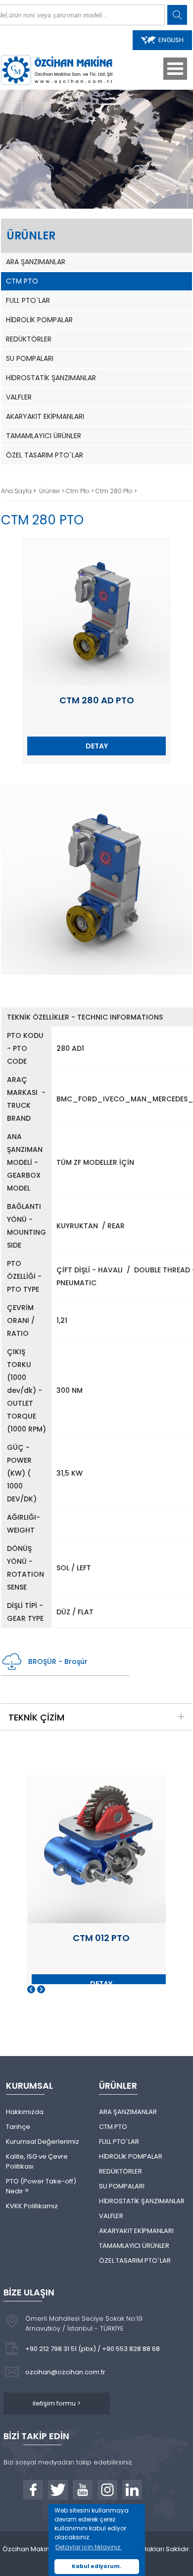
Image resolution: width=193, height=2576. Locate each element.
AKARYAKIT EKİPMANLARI (45, 416)
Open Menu (175, 69)
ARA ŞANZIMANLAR (36, 262)
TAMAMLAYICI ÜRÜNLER (44, 436)
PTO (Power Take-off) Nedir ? (41, 2186)
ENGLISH (171, 40)
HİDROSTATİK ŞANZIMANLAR (51, 378)
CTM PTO (22, 281)
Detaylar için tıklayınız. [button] (89, 2547)
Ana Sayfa (17, 491)
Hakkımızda (25, 2112)
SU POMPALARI (30, 358)
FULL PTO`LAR (28, 300)
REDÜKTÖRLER (29, 339)
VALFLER (19, 397)
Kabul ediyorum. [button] (96, 2566)
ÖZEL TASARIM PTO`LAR (45, 455)
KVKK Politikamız (32, 2206)
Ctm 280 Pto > (116, 491)
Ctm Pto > (81, 491)
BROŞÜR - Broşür (58, 1661)
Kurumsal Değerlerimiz (43, 2142)
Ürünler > (52, 491)
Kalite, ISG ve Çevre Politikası (37, 2161)
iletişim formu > (57, 2403)
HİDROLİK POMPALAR (39, 320)
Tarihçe (18, 2127)
